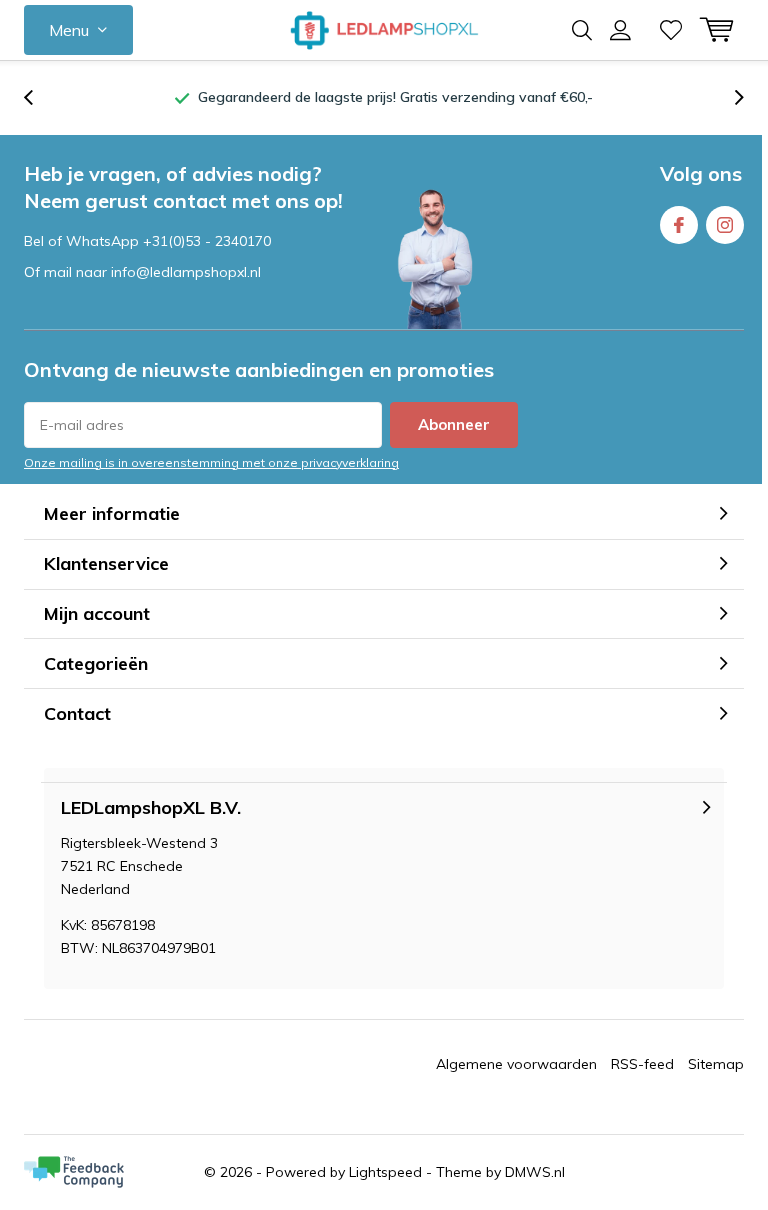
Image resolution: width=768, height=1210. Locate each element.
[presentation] (39, 97)
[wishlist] (671, 30)
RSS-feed (642, 1064)
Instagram (725, 225)
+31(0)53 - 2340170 (207, 241)
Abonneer (454, 424)
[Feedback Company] (74, 1172)
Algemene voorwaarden (516, 1064)
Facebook (679, 225)
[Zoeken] (582, 30)
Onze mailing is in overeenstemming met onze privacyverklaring (211, 462)
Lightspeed (385, 1172)
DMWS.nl (535, 1172)
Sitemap (716, 1064)
